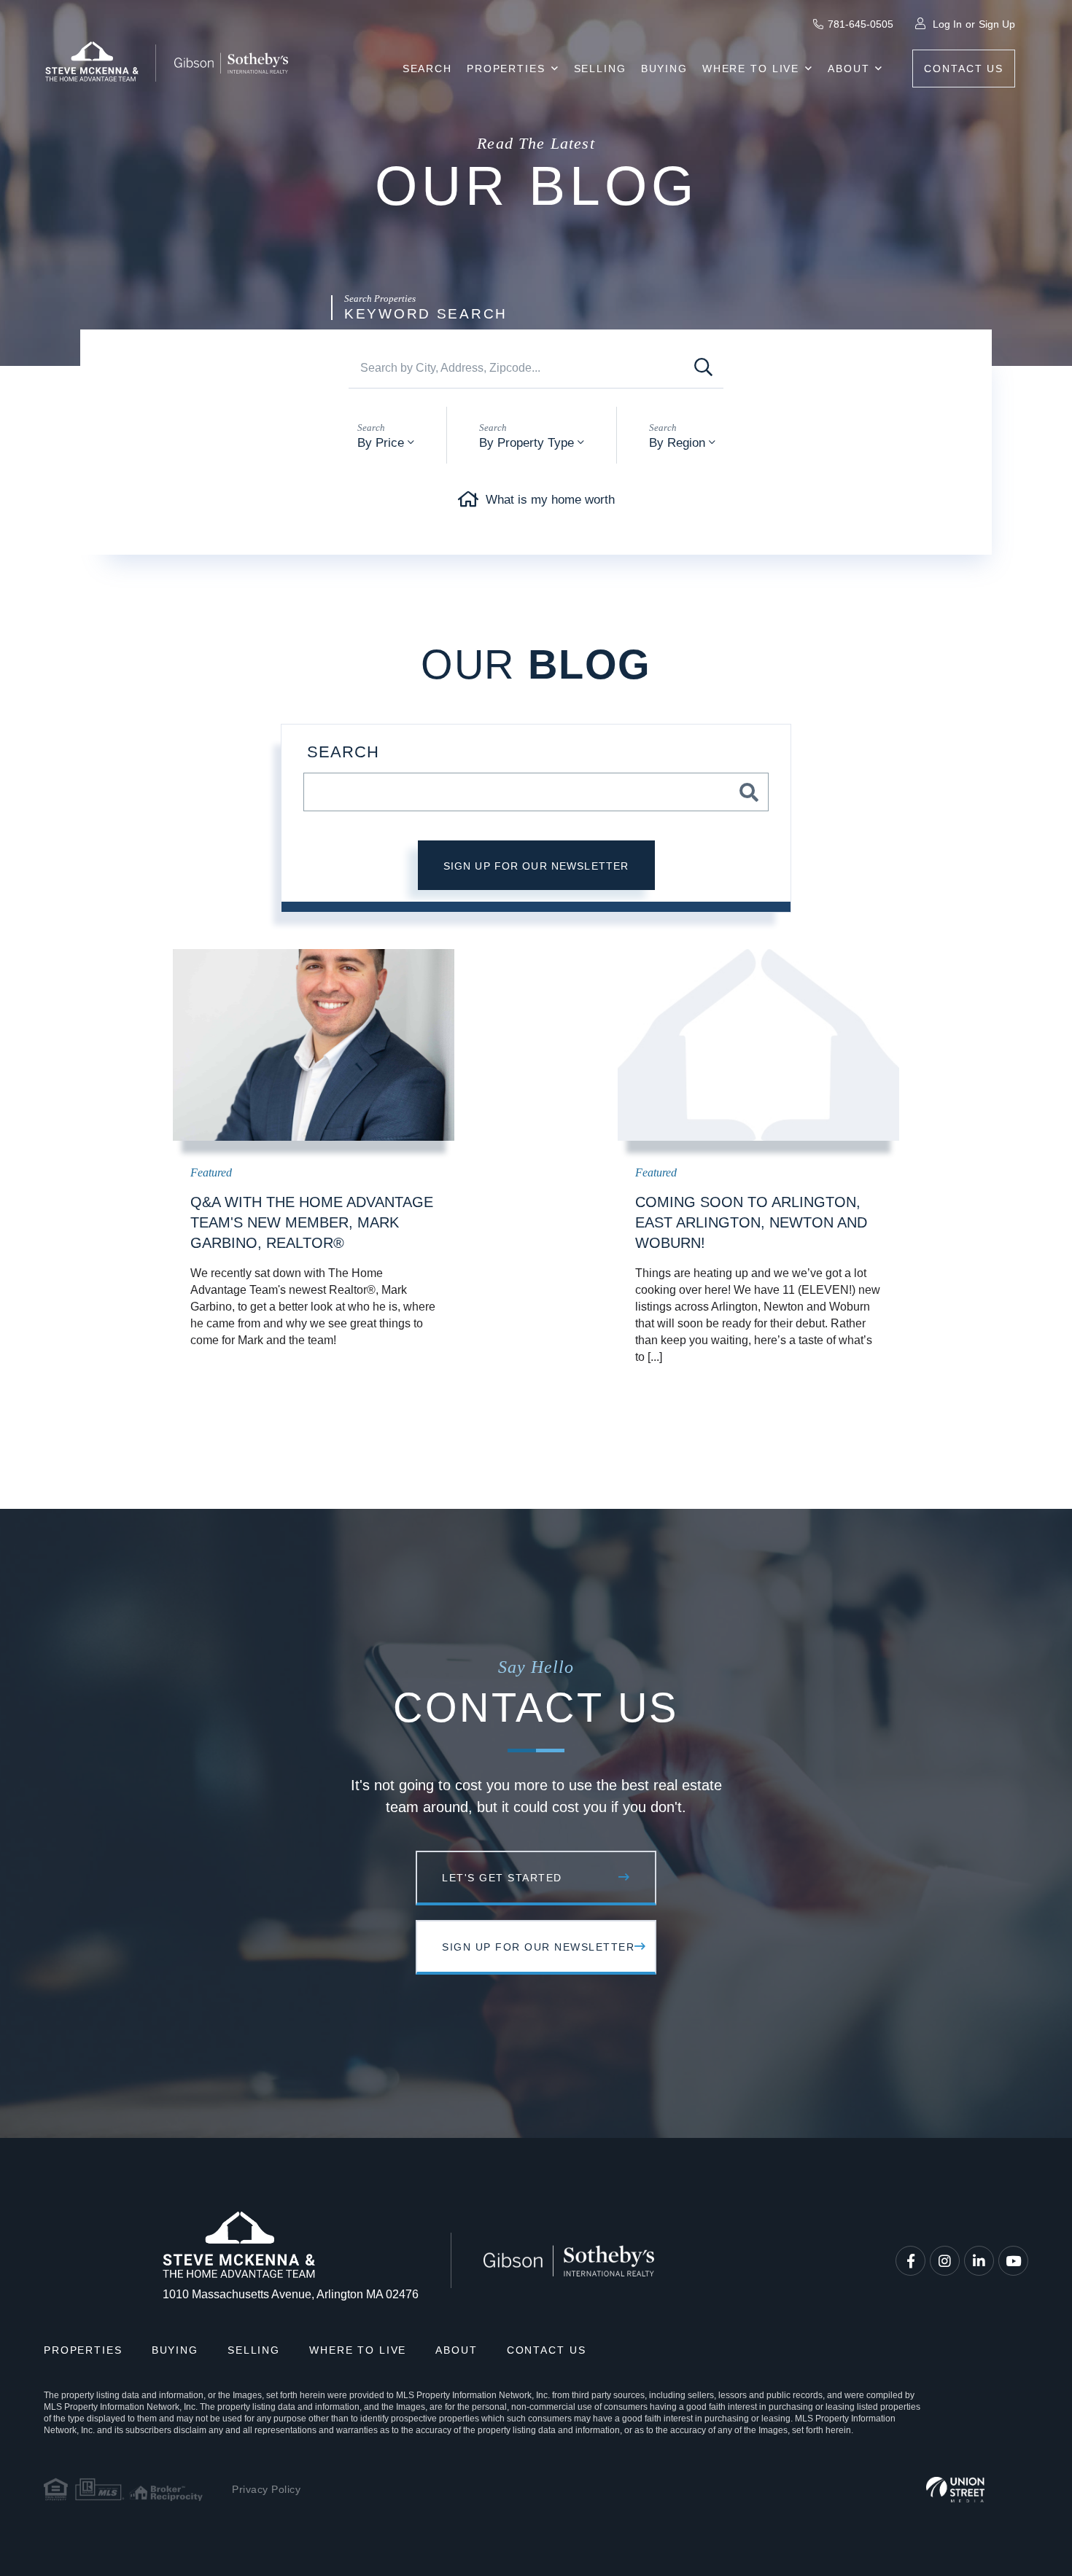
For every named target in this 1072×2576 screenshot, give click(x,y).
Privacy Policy (266, 2489)
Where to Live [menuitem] (751, 69)
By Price (381, 443)
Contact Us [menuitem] (964, 69)
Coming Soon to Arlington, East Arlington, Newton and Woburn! (751, 1222)
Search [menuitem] (427, 69)
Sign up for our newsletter (536, 866)
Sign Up (997, 24)
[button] (703, 368)
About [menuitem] (848, 69)
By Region (677, 443)
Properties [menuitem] (506, 69)
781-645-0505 (861, 24)
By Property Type (527, 443)
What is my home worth (550, 500)
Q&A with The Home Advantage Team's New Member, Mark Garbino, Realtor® (312, 1222)
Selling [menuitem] (600, 69)
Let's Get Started (502, 1878)
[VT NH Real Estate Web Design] (955, 2490)
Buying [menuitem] (664, 69)
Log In (947, 24)
